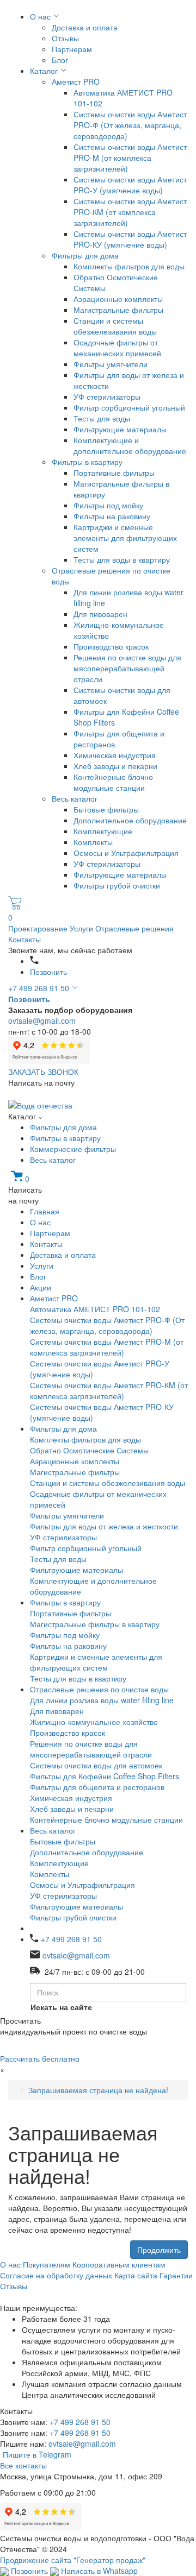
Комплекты (93, 842)
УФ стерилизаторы (107, 396)
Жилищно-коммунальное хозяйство (94, 1722)
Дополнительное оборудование (130, 820)
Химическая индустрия (115, 755)
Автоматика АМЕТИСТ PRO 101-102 (95, 1309)
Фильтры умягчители (111, 364)
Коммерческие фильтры (73, 1149)
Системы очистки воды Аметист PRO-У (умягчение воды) (130, 185)
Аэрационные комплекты (118, 299)
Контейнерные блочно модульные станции (113, 782)
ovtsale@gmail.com (42, 1021)
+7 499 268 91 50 (39, 988)
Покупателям (47, 2264)
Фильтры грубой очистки (117, 885)
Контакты (24, 939)
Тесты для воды (102, 418)
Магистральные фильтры (118, 310)
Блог (60, 60)
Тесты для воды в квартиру (122, 559)
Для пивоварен (100, 614)
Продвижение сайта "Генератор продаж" (73, 2560)
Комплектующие (103, 831)
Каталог (44, 71)
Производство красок (111, 646)
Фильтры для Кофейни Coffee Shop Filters (105, 1776)
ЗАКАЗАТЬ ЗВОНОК (43, 1072)
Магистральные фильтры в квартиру (95, 1624)
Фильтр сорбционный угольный (129, 407)
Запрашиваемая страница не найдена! (98, 2090)
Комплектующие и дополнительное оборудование (130, 445)
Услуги (82, 928)
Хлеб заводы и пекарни (115, 766)
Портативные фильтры (114, 473)
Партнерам (72, 49)
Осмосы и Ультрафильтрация (126, 853)
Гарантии (176, 2275)
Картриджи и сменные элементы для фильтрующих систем (125, 538)
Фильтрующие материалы (120, 429)
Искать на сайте (61, 2007)
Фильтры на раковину (112, 516)
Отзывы (65, 38)
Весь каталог (75, 798)
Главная (45, 1211)
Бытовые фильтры (106, 809)
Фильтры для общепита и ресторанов (97, 1787)
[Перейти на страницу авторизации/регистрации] (34, 961)
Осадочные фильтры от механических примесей (117, 348)
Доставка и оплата (85, 27)
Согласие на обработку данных (56, 2275)
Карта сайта (136, 2275)
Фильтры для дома (85, 255)
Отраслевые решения (134, 928)
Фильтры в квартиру (87, 462)
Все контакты (23, 2465)
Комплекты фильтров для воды (129, 266)
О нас (40, 16)
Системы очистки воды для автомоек (96, 1765)
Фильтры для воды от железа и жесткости (104, 1526)
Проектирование (39, 928)
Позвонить (48, 972)
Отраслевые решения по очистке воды (99, 1689)
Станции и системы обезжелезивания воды (115, 326)
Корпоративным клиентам (119, 2264)
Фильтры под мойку (108, 505)
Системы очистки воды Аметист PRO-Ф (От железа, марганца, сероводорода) (130, 125)
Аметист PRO (76, 81)
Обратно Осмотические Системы (89, 1450)
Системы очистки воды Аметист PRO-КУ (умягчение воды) (130, 239)
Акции (41, 1287)
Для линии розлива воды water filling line (102, 1700)
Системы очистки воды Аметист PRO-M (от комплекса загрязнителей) (130, 158)
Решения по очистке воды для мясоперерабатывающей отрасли (127, 668)
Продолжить (159, 2250)
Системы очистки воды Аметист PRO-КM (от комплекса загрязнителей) (130, 212)
